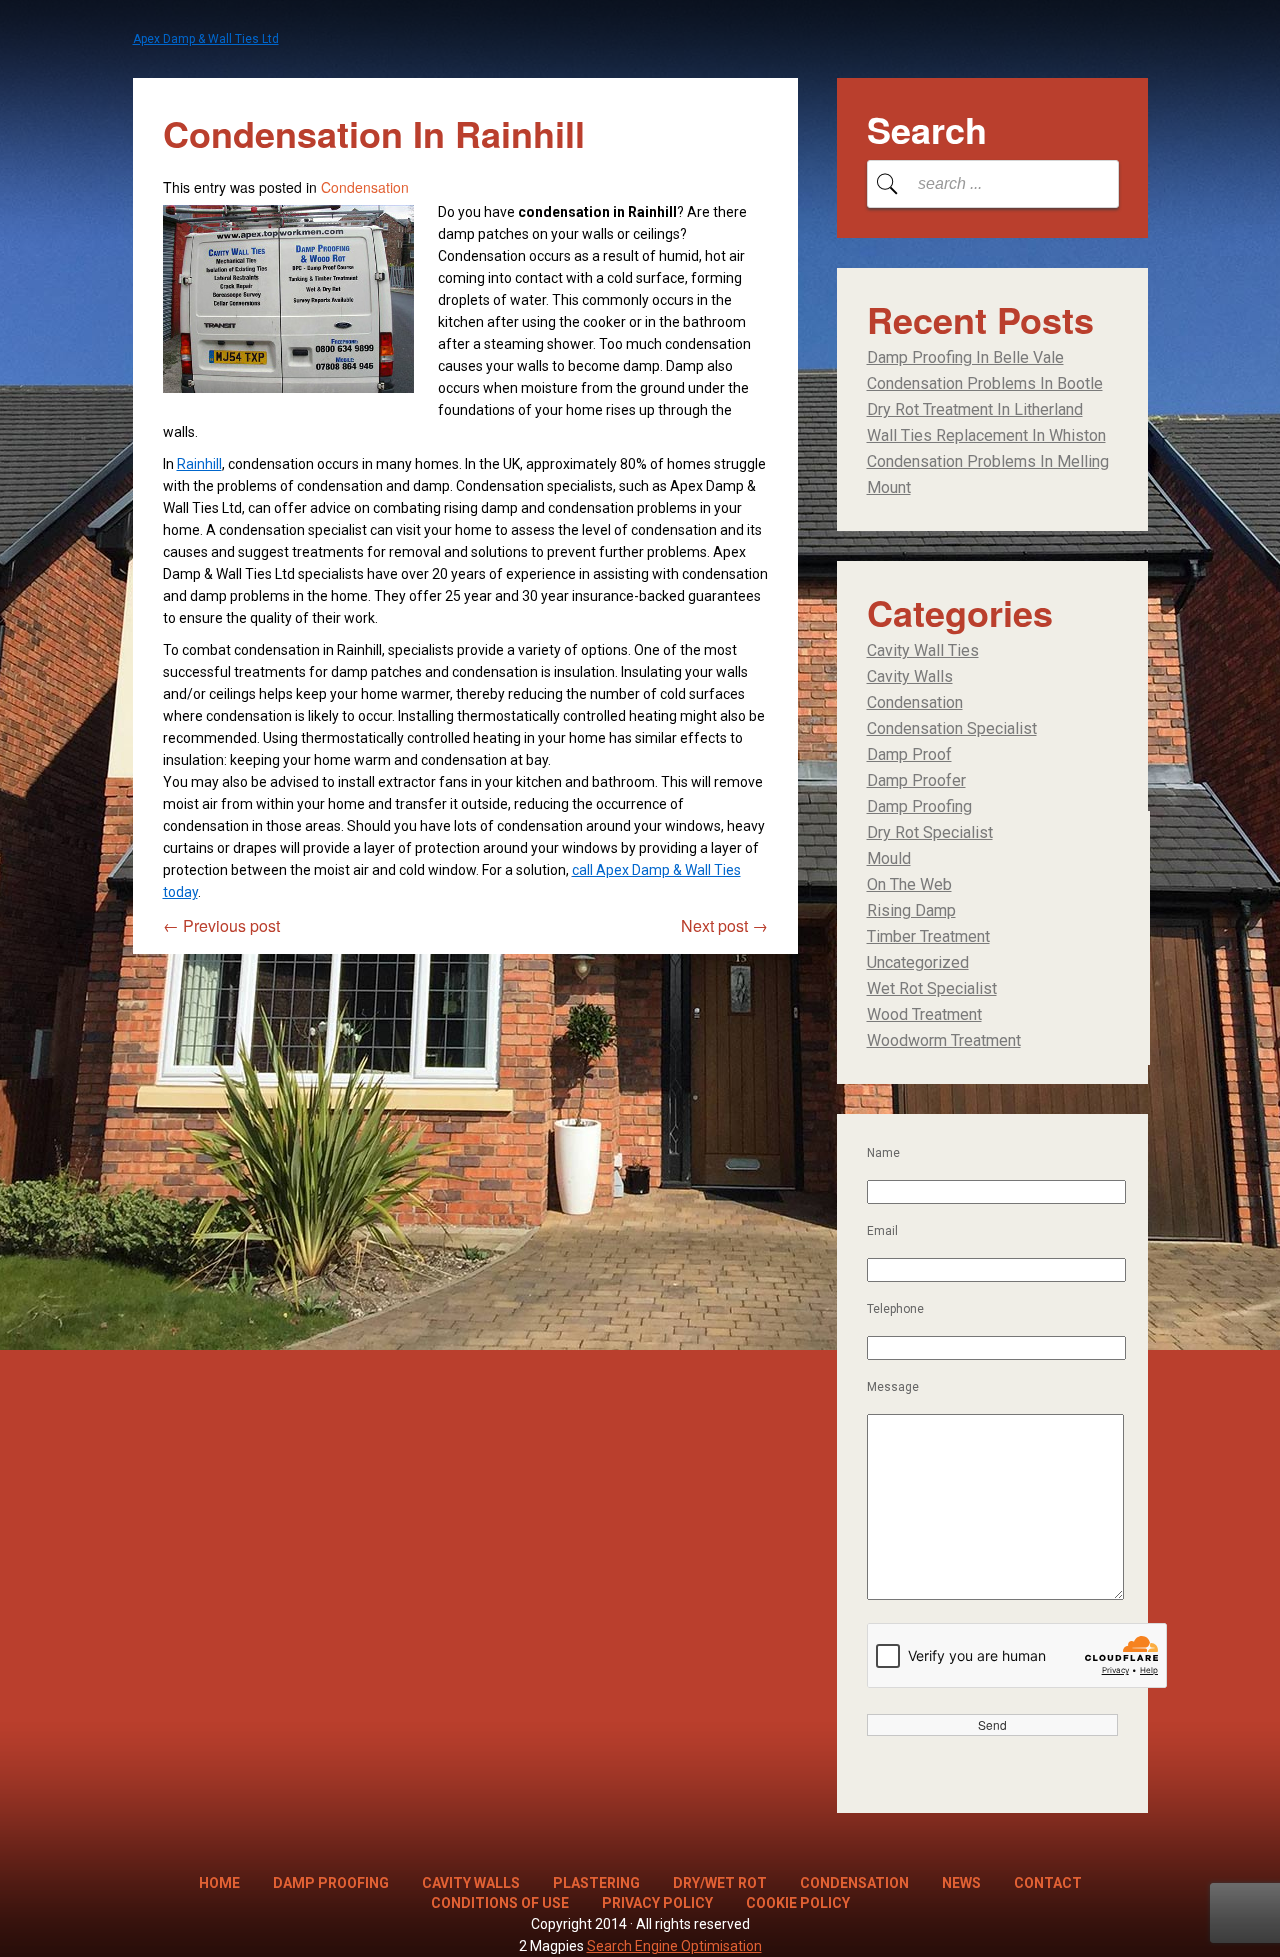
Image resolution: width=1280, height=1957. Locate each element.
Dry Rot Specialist (930, 832)
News (961, 1883)
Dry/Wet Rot (720, 1883)
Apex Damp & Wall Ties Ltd (206, 39)
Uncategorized (918, 962)
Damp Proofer (916, 780)
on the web (909, 884)
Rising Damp (911, 910)
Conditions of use (500, 1903)
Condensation (365, 187)
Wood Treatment (924, 1014)
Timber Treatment (928, 936)
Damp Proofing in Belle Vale (965, 357)
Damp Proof (909, 754)
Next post (724, 925)
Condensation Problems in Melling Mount (988, 474)
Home (219, 1883)
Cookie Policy (798, 1903)
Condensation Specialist (952, 728)
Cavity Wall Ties (923, 650)
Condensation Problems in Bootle (985, 383)
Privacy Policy (657, 1903)
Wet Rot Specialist (932, 988)
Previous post (221, 925)
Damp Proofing (919, 806)
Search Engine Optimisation (674, 1946)
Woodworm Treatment (944, 1040)
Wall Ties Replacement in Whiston (986, 435)
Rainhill (199, 464)
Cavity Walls (910, 676)
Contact (1048, 1883)
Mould (889, 858)
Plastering (596, 1883)
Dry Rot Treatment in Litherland (975, 409)
